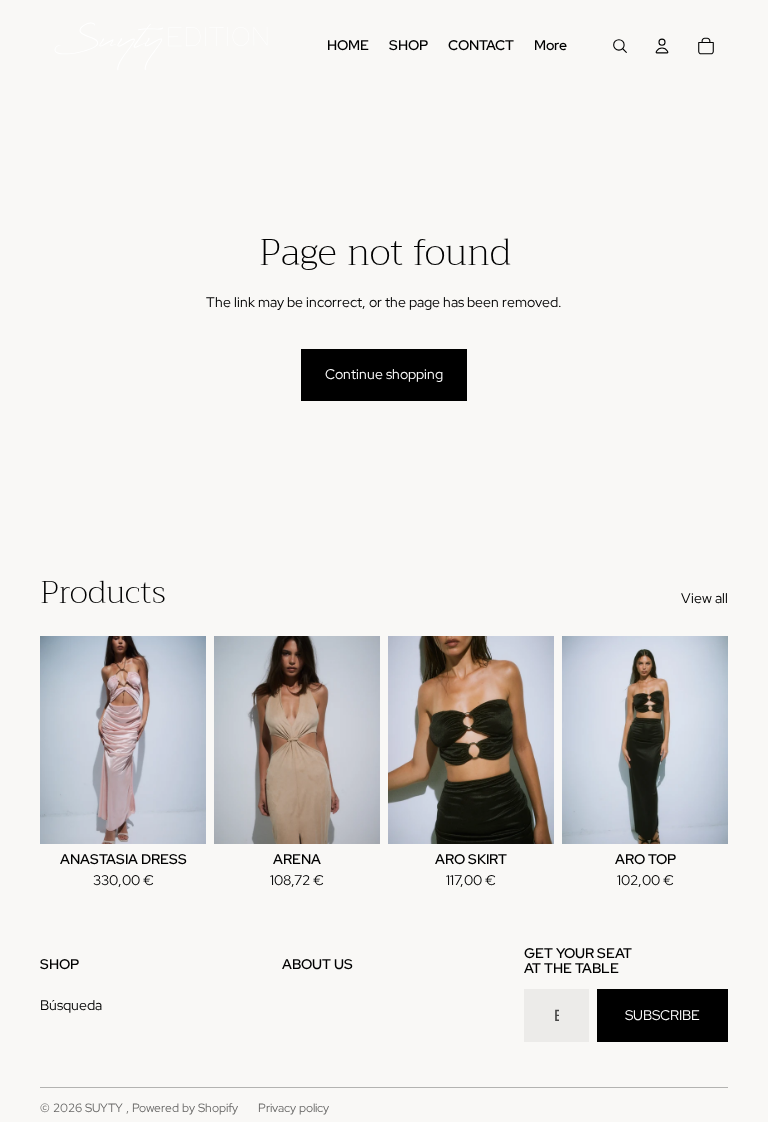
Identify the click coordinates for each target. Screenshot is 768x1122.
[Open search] (620, 46)
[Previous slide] (55, 739)
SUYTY (105, 1108)
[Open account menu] (662, 46)
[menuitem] (550, 46)
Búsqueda (71, 1005)
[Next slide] (190, 739)
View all (704, 598)
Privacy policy (293, 1108)
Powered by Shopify (185, 1108)
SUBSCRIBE (662, 1015)
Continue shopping (384, 374)
